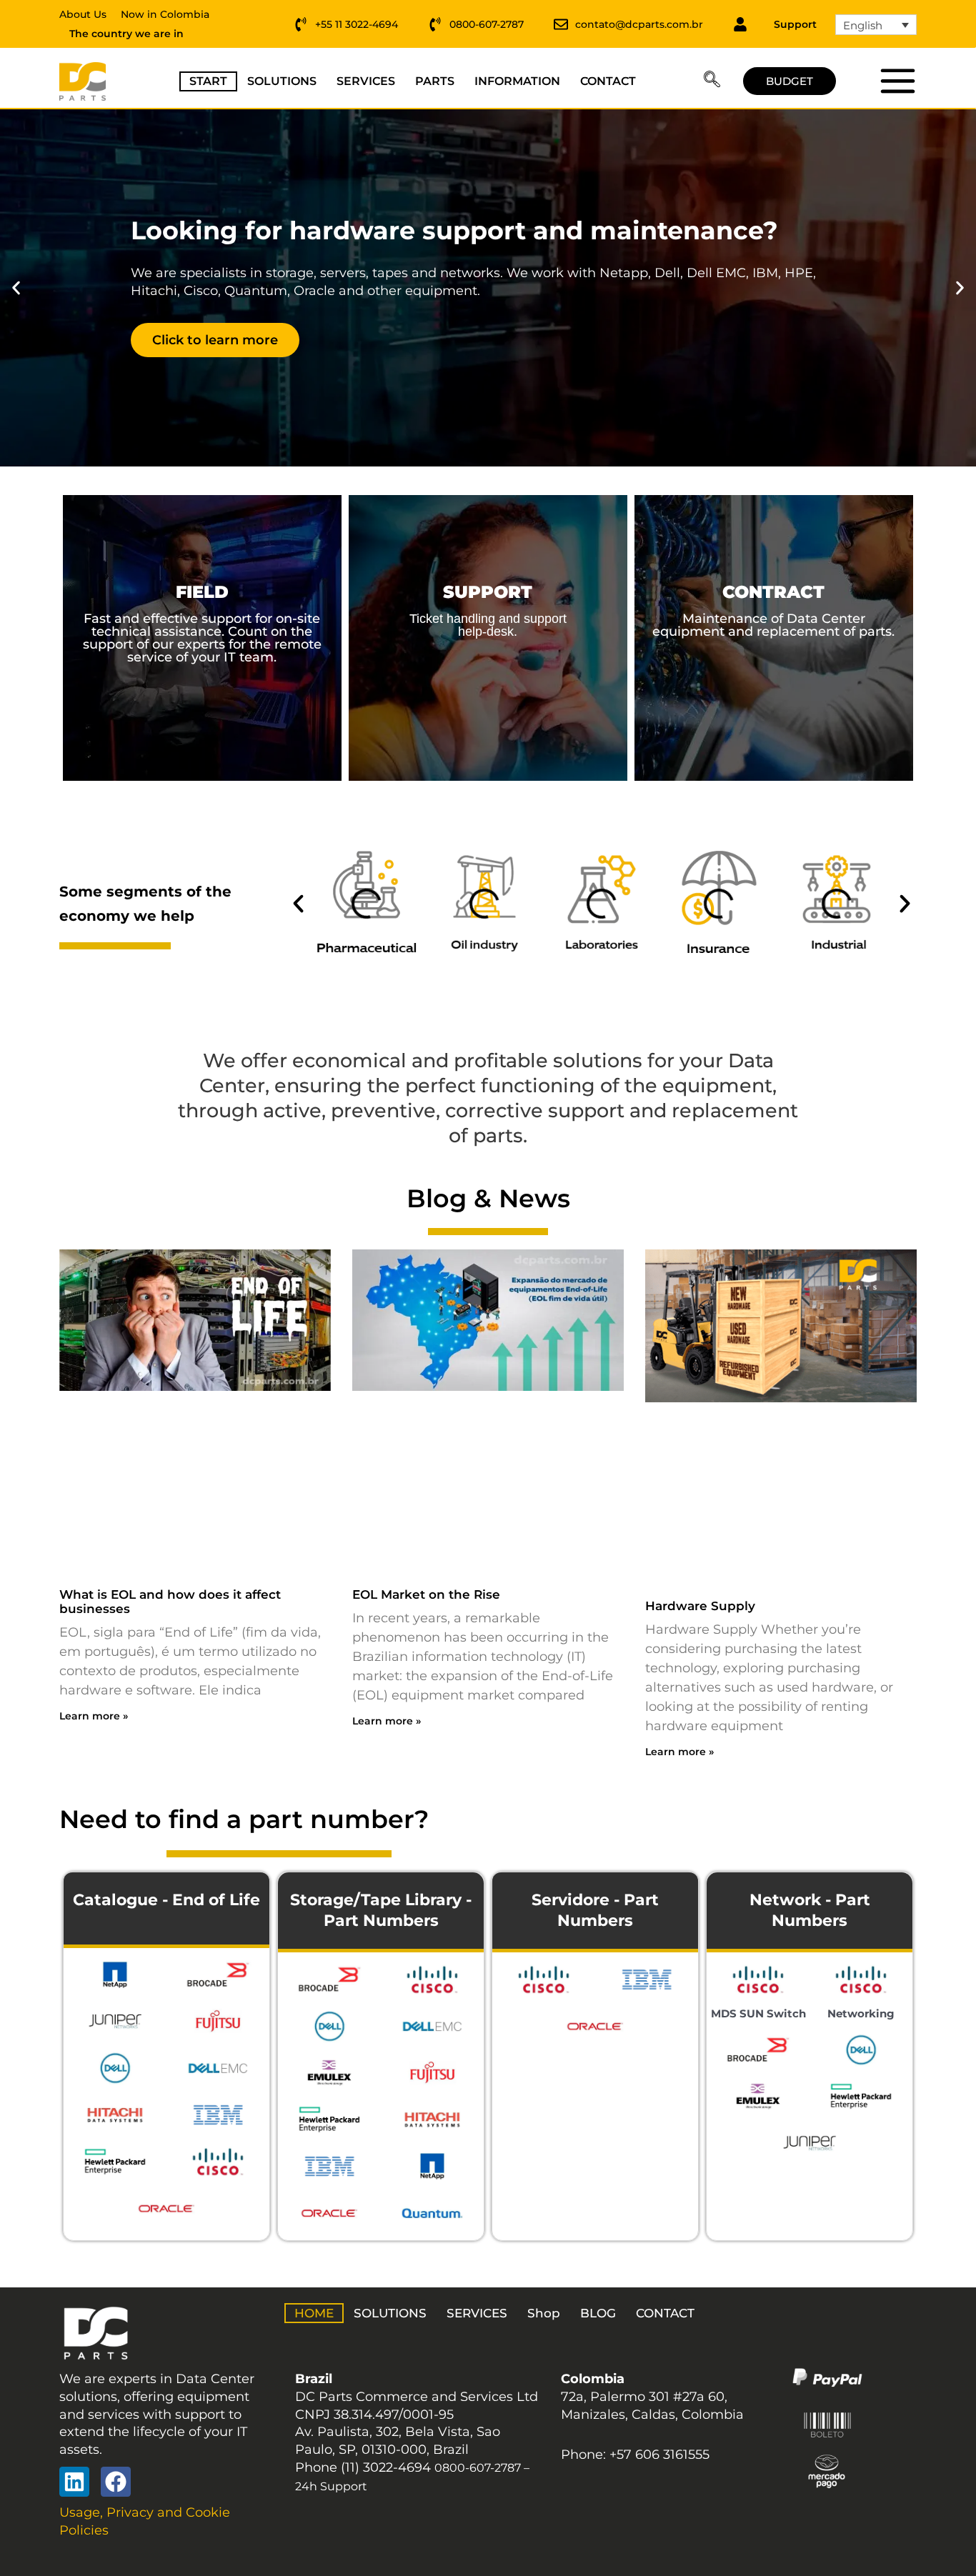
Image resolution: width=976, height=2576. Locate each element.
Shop (544, 2313)
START (208, 81)
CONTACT (608, 81)
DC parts (897, 81)
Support (795, 24)
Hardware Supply (700, 1606)
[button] (712, 81)
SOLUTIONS (282, 81)
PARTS (435, 81)
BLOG (598, 2313)
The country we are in (126, 34)
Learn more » (94, 1716)
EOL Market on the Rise (426, 1594)
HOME (314, 2313)
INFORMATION (517, 81)
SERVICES (366, 81)
